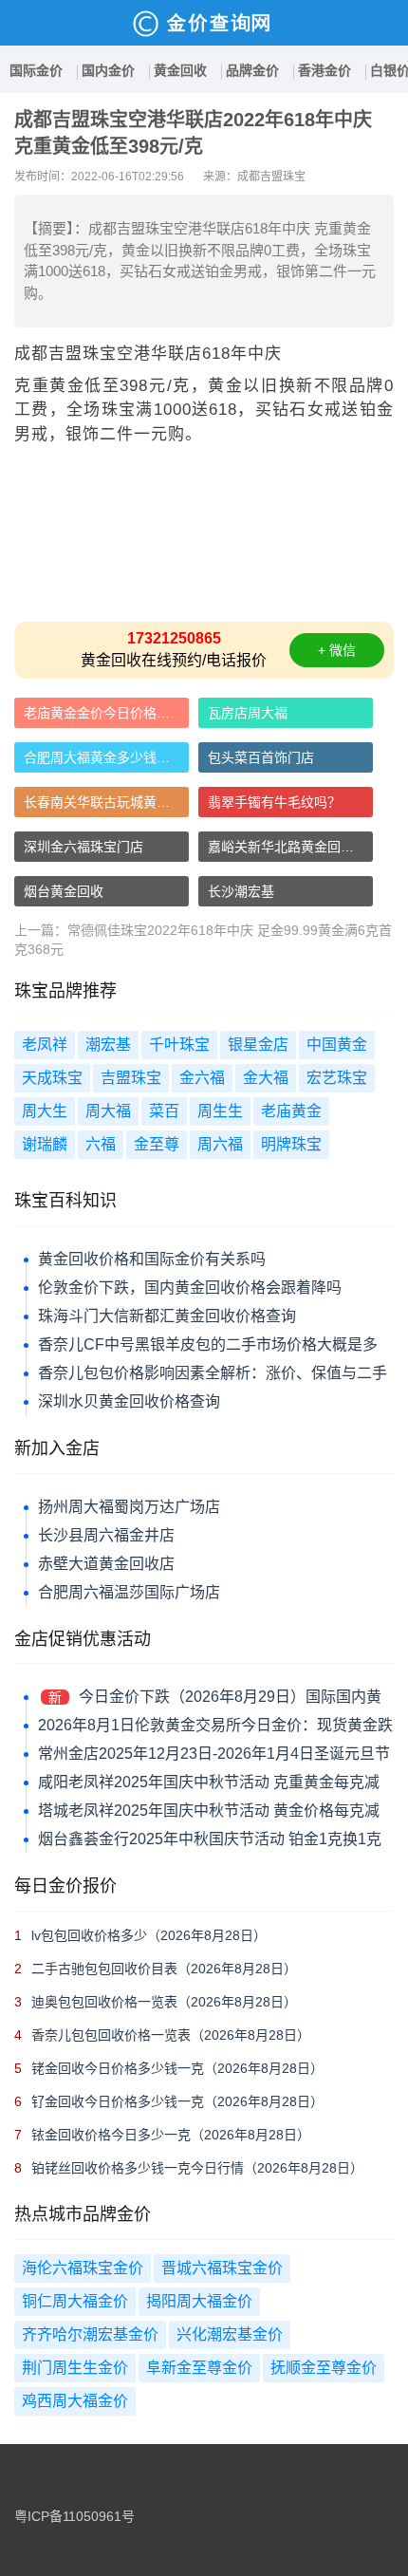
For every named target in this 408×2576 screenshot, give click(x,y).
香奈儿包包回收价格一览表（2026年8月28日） (171, 2035)
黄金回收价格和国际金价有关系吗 (152, 1259)
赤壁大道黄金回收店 (106, 1564)
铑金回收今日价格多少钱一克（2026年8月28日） (177, 2068)
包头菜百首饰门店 (261, 757)
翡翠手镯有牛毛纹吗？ (274, 802)
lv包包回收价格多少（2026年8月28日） (149, 1935)
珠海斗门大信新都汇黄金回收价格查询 (167, 1316)
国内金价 (108, 70)
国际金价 (36, 70)
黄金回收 (180, 70)
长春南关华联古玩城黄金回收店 (106, 802)
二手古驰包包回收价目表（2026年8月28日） (164, 1969)
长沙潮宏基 (241, 891)
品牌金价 (252, 70)
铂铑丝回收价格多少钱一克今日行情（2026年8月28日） (197, 2168)
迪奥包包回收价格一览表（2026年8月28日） (164, 2002)
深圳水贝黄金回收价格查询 (129, 1401)
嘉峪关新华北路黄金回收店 (287, 847)
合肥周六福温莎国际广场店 (129, 1592)
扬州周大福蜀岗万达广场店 (129, 1507)
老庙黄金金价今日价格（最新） (106, 713)
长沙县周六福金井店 (106, 1535)
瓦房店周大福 (248, 713)
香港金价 (325, 70)
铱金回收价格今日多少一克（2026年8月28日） (171, 2135)
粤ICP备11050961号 (74, 2516)
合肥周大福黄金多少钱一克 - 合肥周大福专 (106, 757)
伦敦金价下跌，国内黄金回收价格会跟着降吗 (190, 1288)
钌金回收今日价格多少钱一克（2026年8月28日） (177, 2101)
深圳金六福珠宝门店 (83, 847)
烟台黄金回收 (64, 891)
